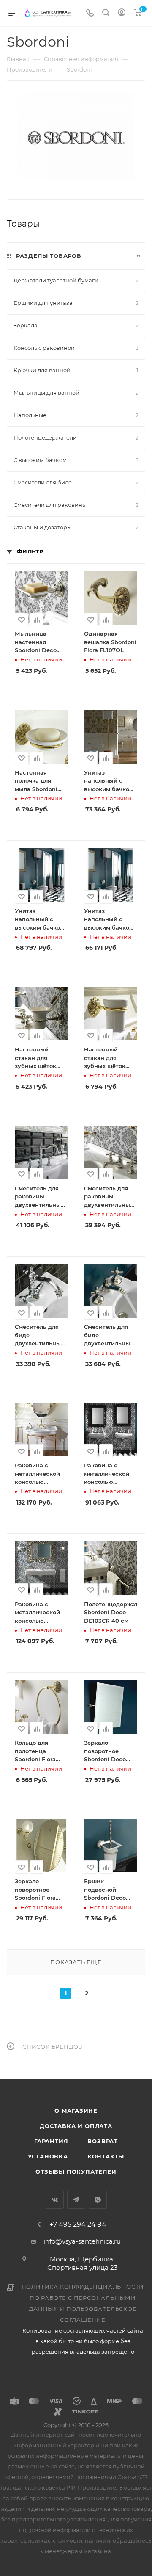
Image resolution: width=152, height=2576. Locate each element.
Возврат (103, 2141)
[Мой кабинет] (122, 13)
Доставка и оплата (76, 2126)
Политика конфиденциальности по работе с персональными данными (83, 2298)
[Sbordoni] (76, 136)
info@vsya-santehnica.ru (82, 2241)
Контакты (106, 2156)
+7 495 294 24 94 (78, 2225)
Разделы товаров (49, 256)
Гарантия (51, 2141)
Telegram (76, 2200)
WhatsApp (98, 2200)
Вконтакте (55, 2200)
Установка (48, 2156)
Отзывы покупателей (76, 2172)
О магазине (76, 2111)
